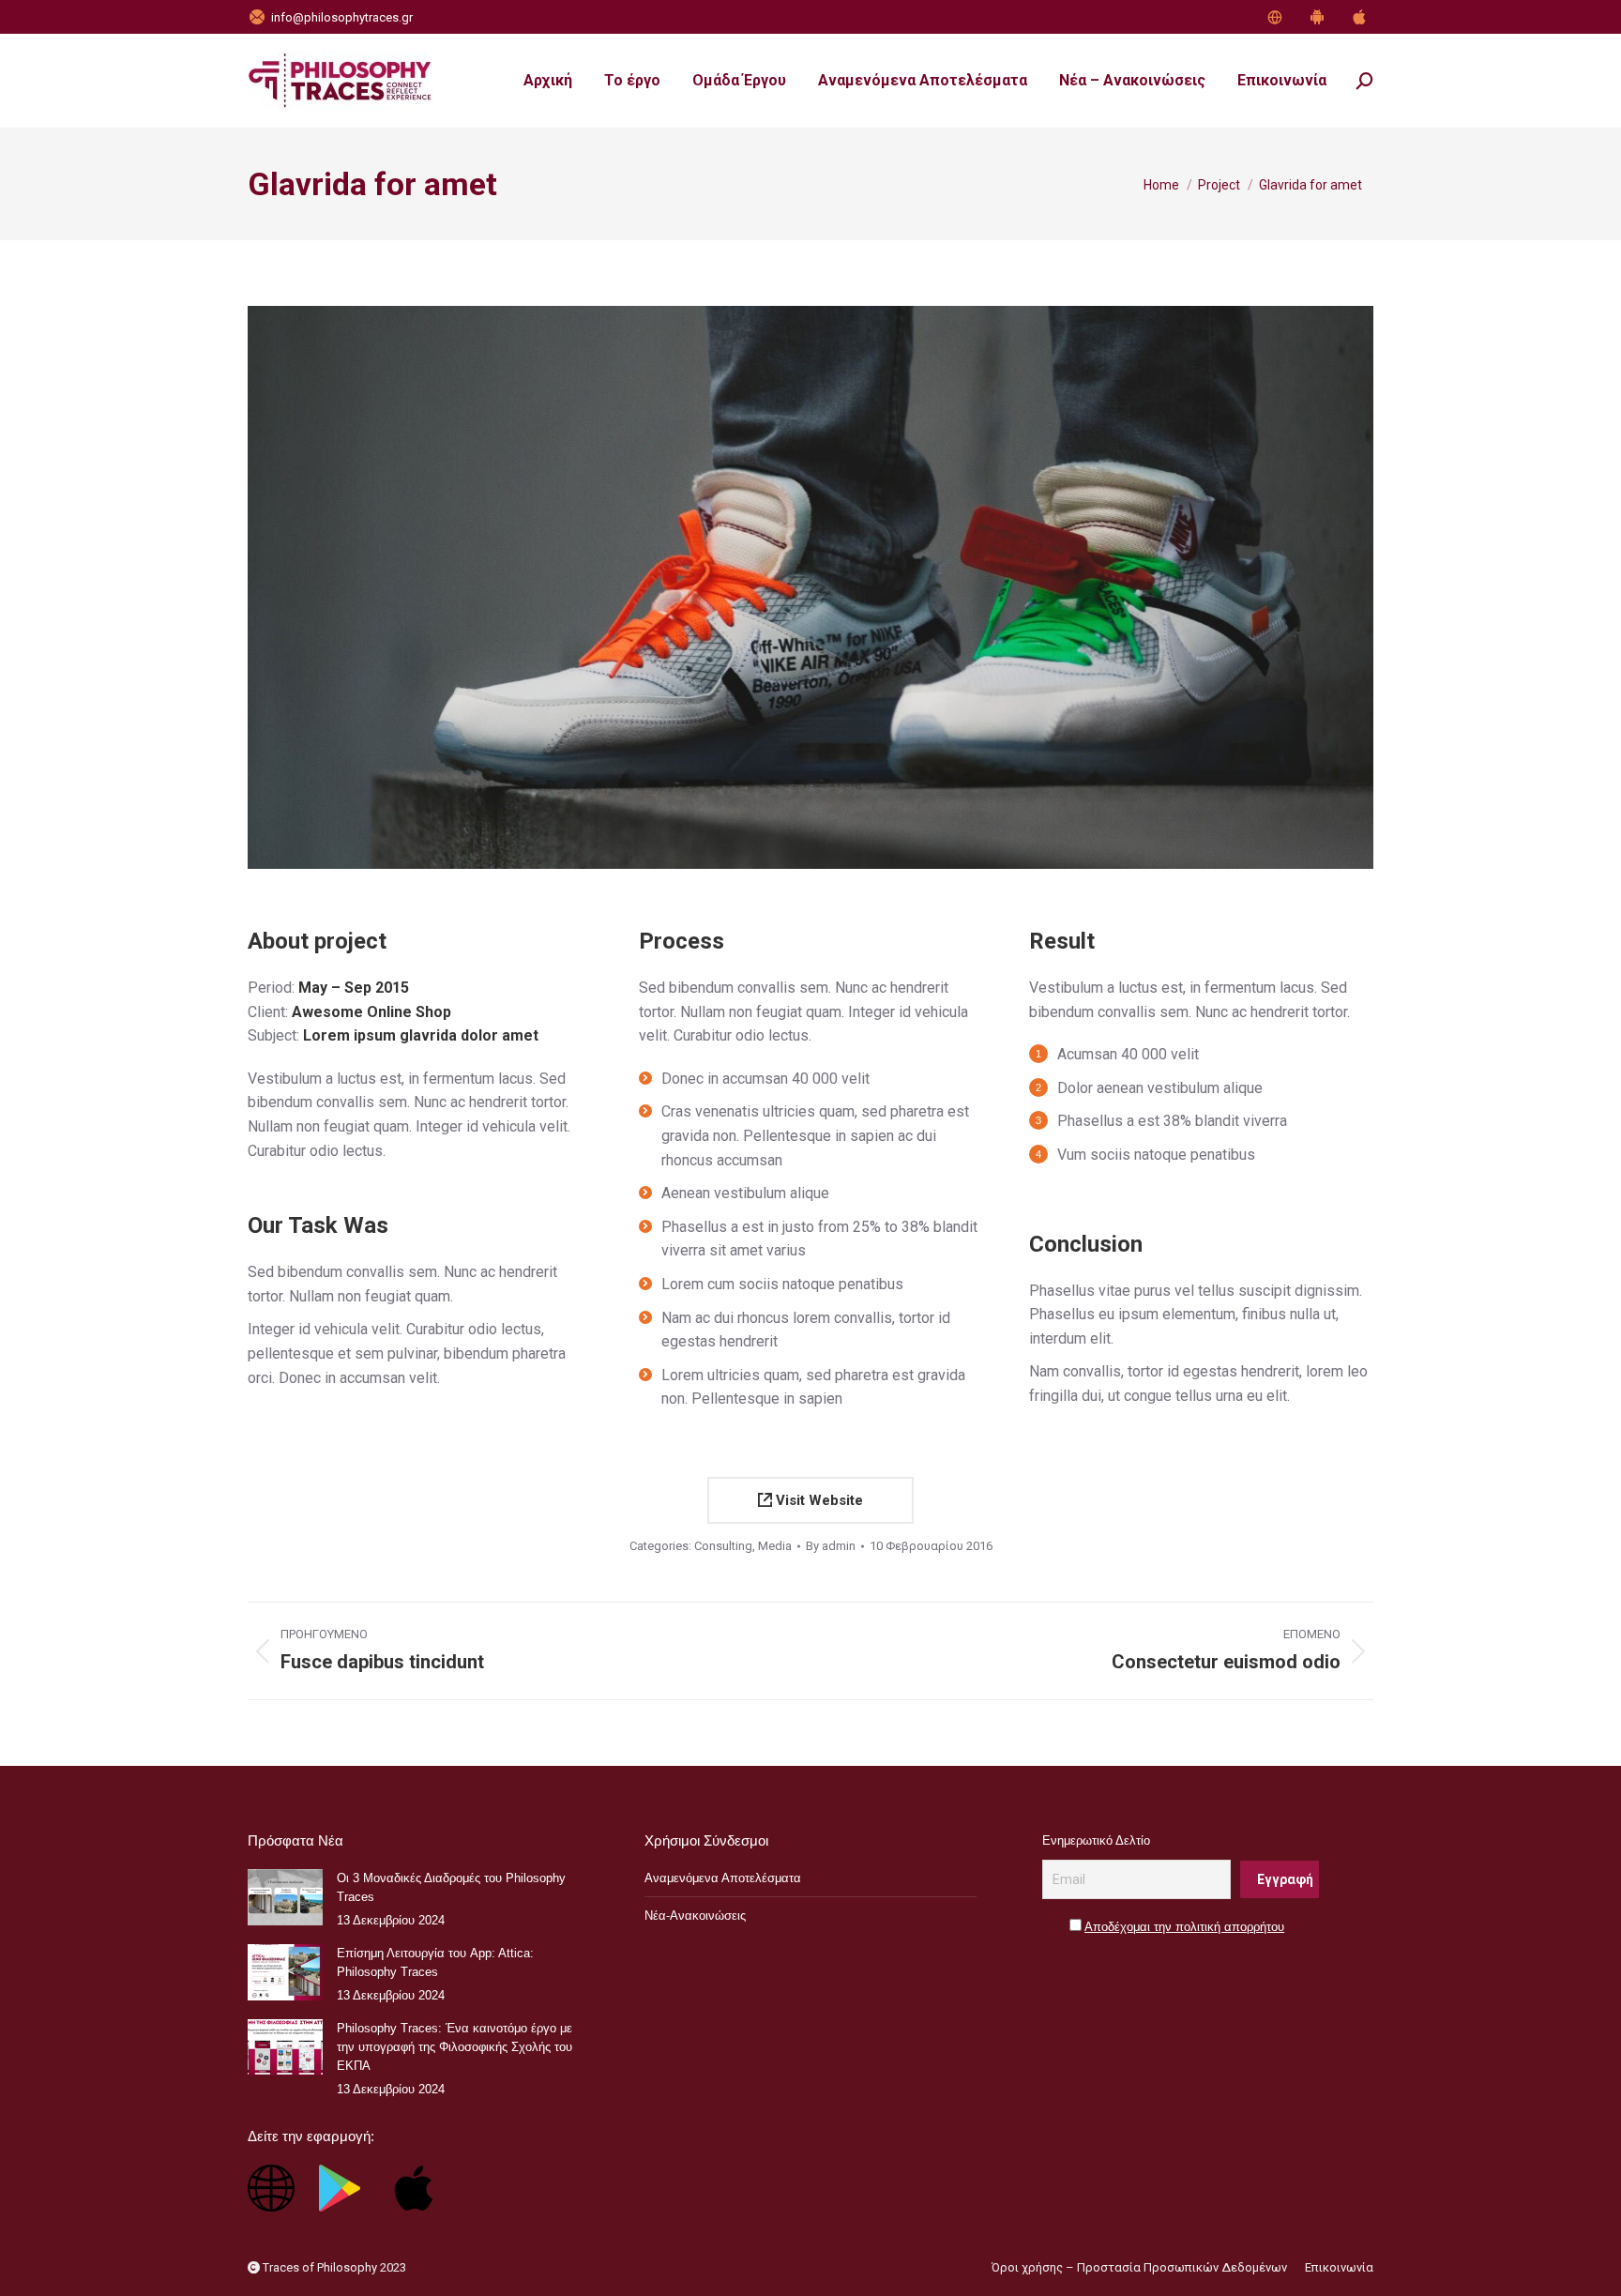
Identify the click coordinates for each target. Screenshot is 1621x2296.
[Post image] (285, 1897)
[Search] (1365, 81)
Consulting (723, 1546)
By (831, 1546)
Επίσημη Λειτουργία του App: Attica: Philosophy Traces (435, 1962)
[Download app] (1277, 17)
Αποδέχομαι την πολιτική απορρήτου (1184, 1927)
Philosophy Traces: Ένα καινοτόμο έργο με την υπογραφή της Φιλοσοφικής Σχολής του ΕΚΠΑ (454, 2047)
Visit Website (818, 1500)
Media (775, 1546)
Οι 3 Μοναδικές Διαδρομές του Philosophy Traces (451, 1887)
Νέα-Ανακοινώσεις (695, 1916)
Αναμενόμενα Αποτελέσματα (723, 1878)
